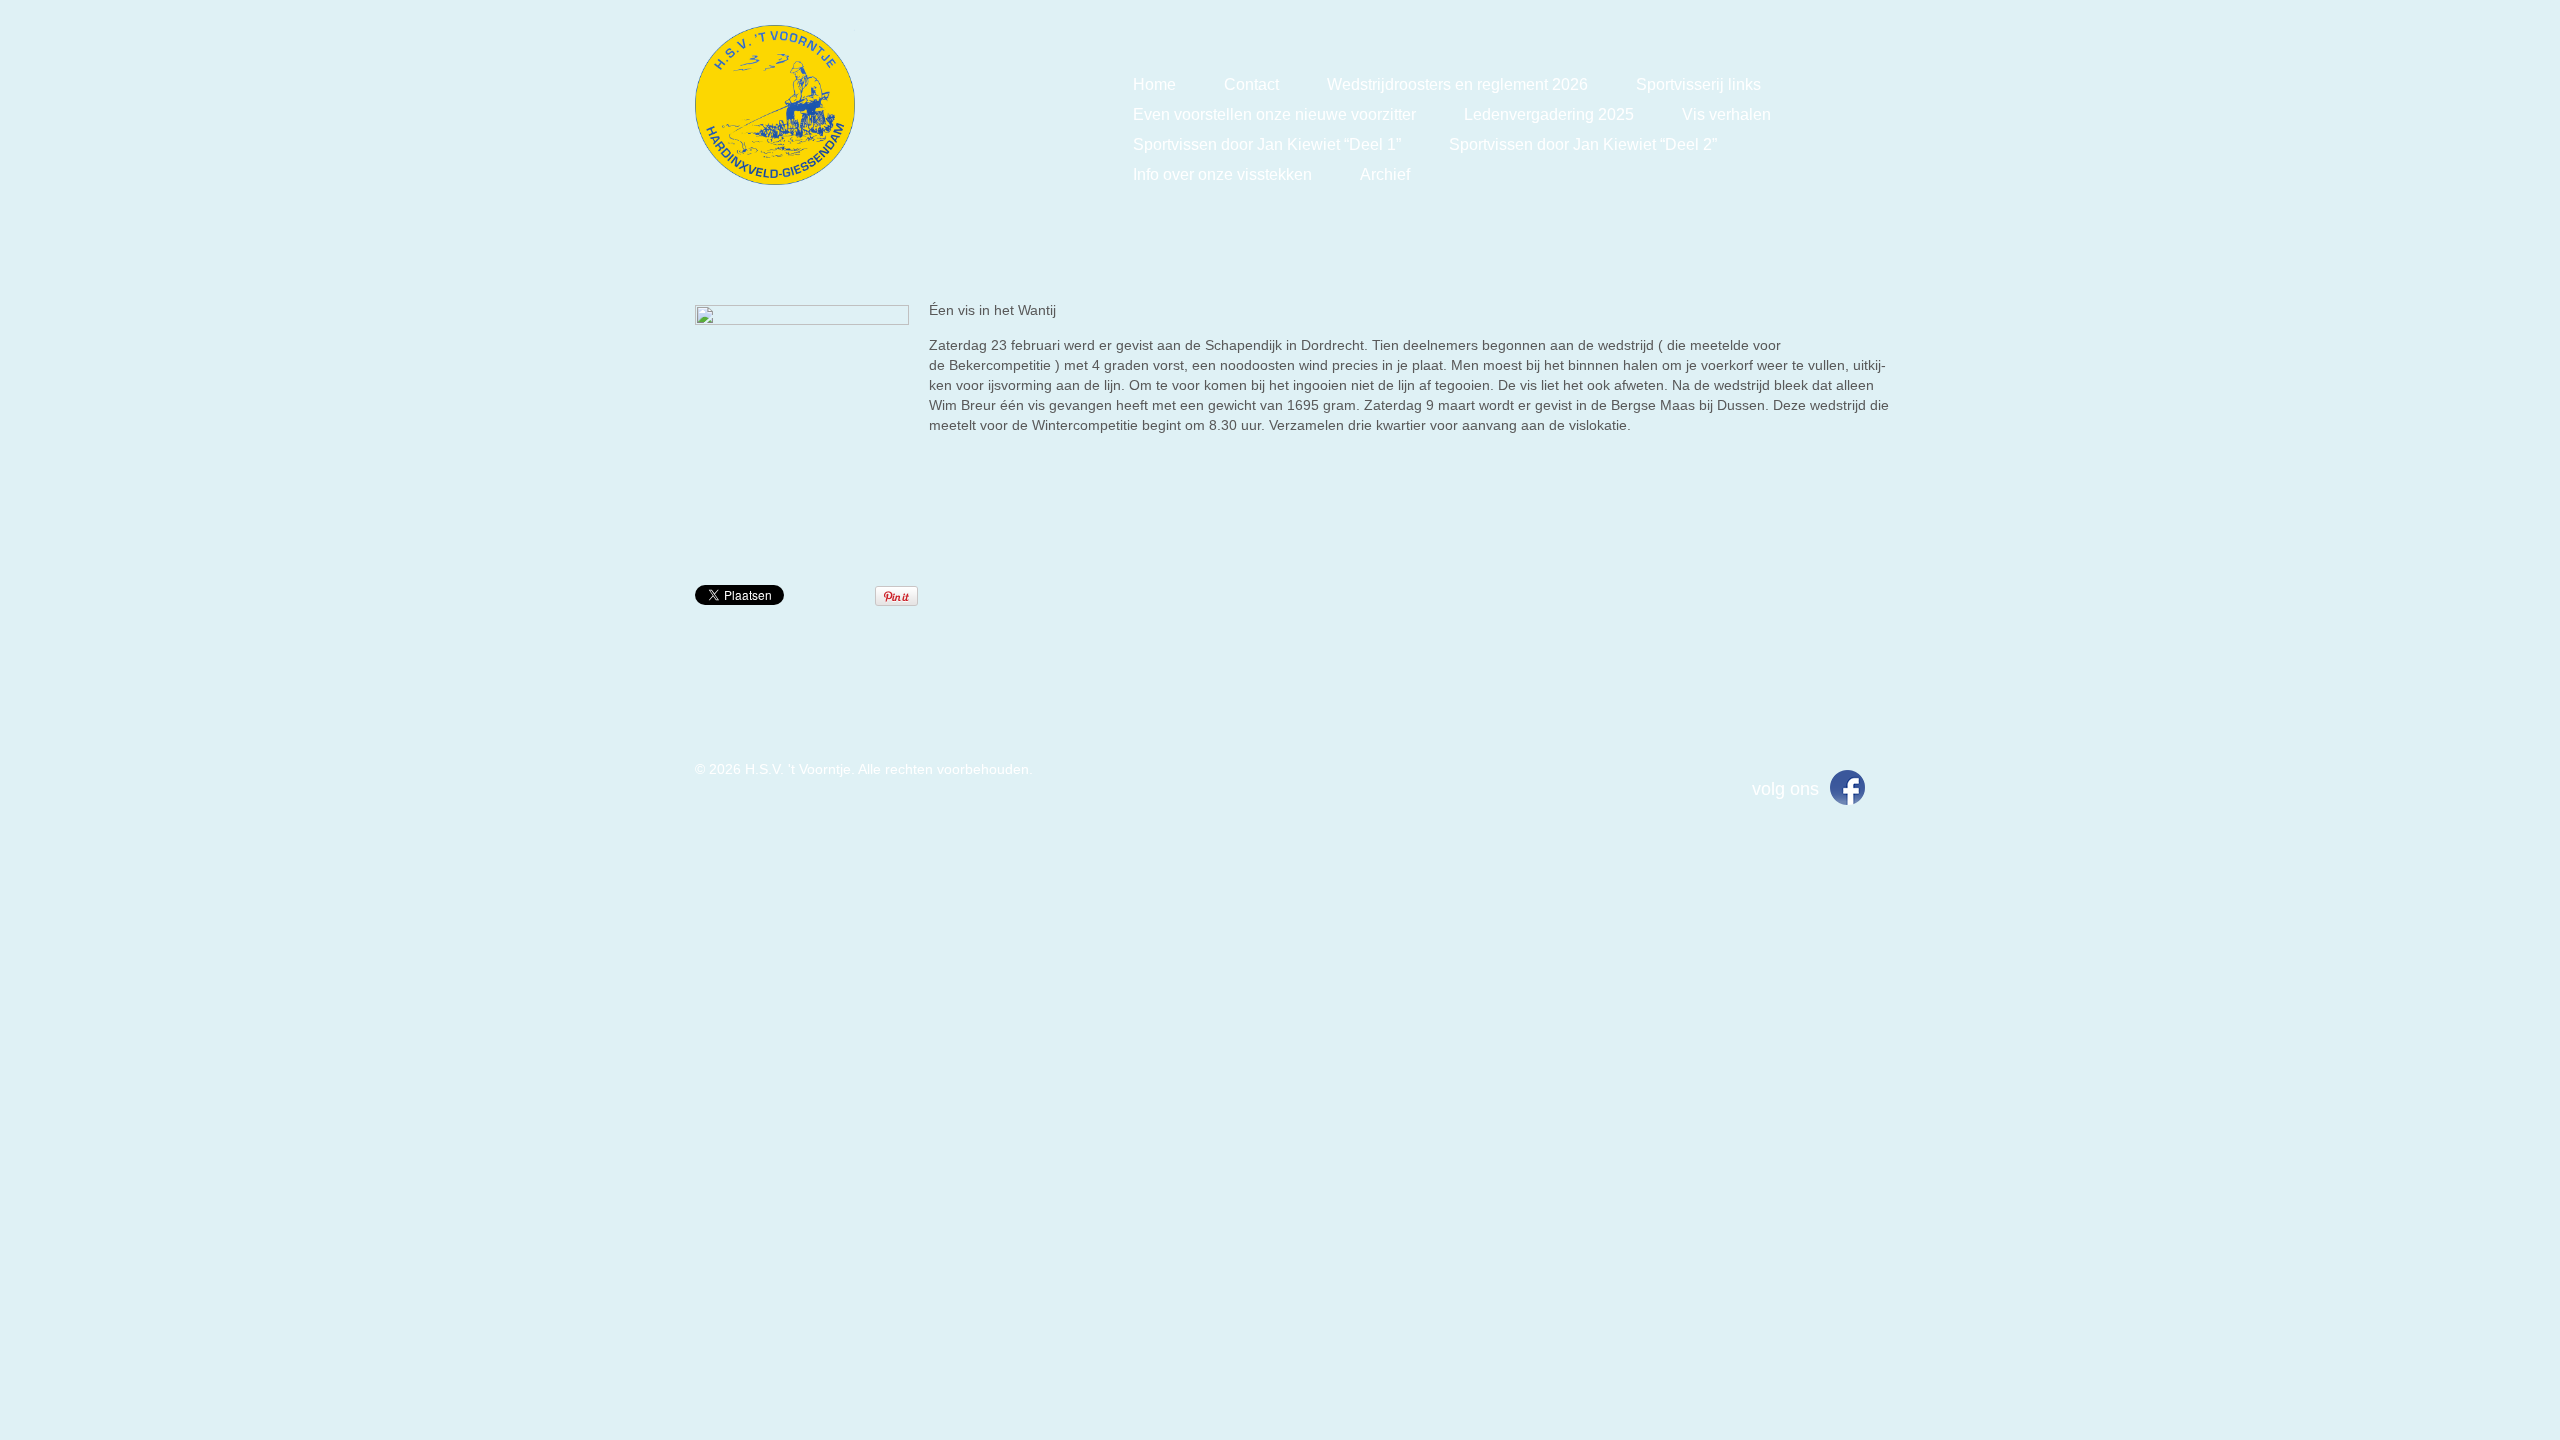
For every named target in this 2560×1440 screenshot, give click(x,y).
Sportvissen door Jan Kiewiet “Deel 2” (1583, 144)
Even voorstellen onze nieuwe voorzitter (1274, 114)
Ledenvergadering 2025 (1549, 114)
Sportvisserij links (1698, 84)
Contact (1251, 84)
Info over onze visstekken (1222, 174)
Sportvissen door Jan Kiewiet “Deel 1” (1267, 144)
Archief (1385, 174)
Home (1154, 84)
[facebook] (1847, 786)
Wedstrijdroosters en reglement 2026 (1457, 84)
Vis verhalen (1726, 114)
